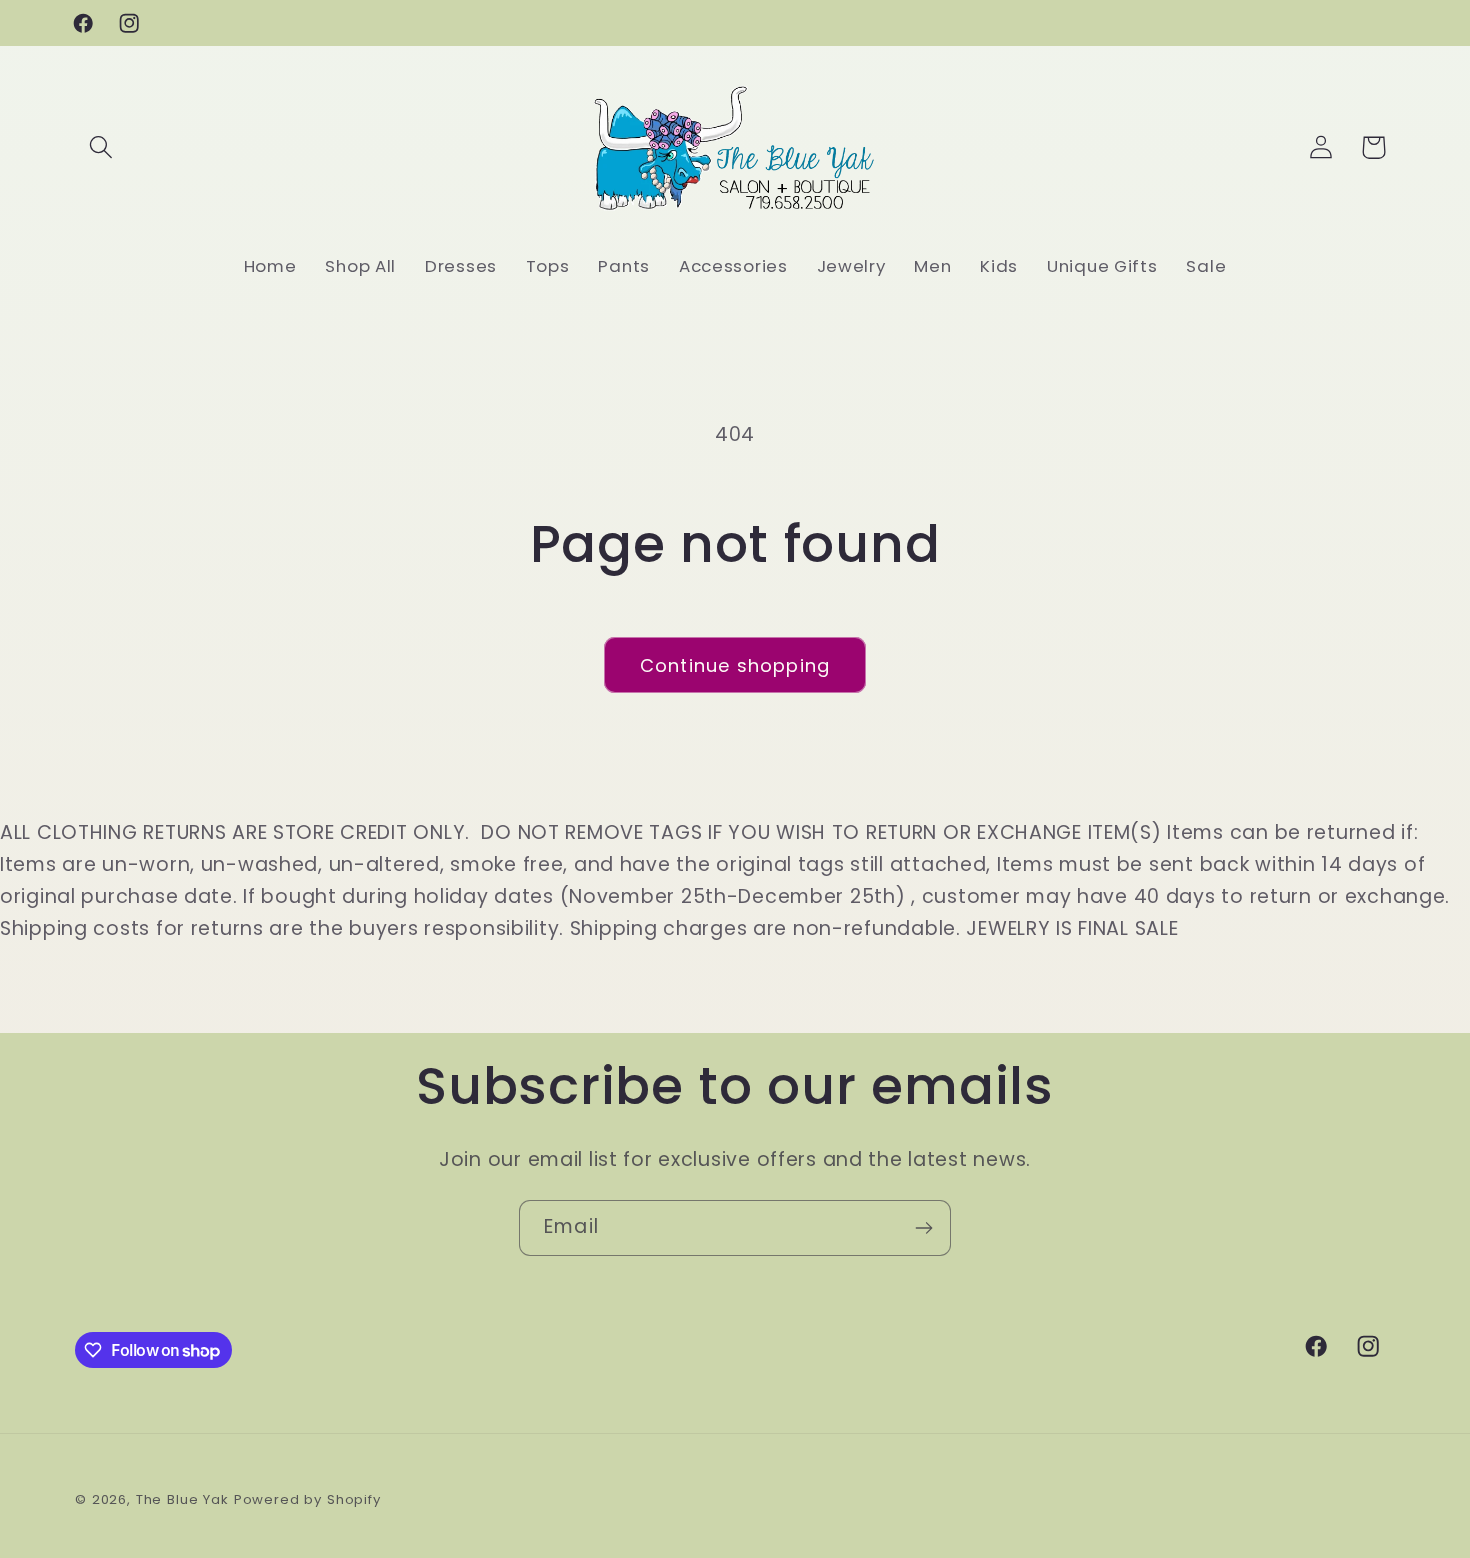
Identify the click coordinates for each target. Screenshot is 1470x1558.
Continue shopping (735, 665)
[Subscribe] (923, 1228)
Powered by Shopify (307, 1499)
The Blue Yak (182, 1499)
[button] (101, 147)
